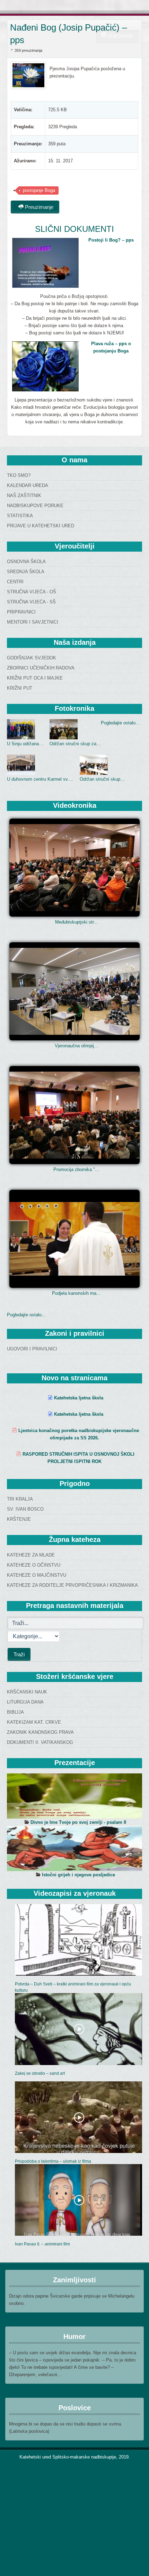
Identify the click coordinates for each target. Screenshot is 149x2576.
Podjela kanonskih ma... (76, 1293)
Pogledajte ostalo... (120, 723)
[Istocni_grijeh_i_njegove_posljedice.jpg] (74, 1848)
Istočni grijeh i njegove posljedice (78, 1875)
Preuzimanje (38, 207)
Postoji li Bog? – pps (111, 240)
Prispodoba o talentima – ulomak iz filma (53, 2161)
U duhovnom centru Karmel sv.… (40, 779)
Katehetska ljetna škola (79, 1398)
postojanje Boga (39, 190)
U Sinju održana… (25, 744)
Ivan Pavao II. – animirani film (42, 2244)
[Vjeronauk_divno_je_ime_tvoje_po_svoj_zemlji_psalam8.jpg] (74, 1796)
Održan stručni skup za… (75, 744)
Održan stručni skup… (102, 779)
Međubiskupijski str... (76, 922)
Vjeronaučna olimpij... (76, 1046)
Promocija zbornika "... (76, 1169)
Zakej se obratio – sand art (40, 2073)
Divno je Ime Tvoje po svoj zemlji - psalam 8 (78, 1822)
